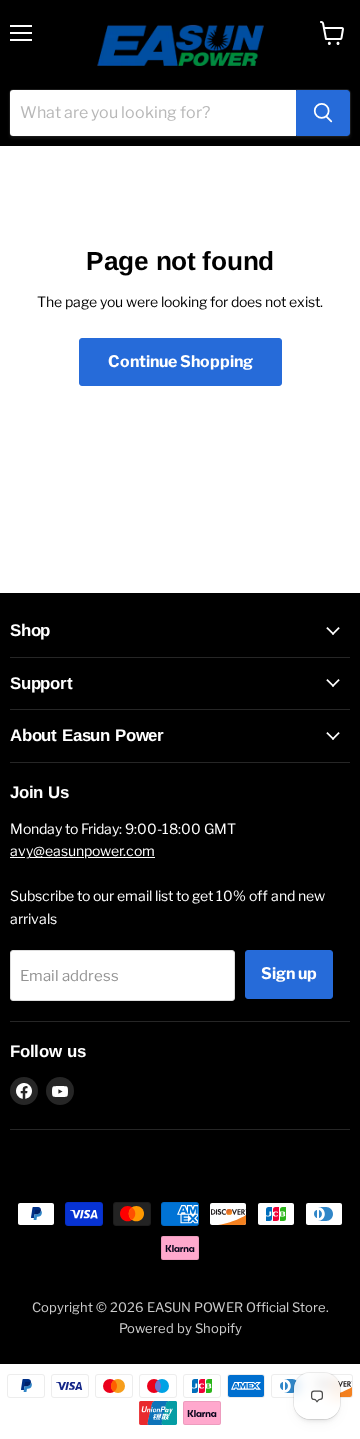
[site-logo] (180, 45)
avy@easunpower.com (82, 850)
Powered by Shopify (180, 1328)
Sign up (289, 973)
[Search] (323, 113)
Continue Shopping (180, 361)
